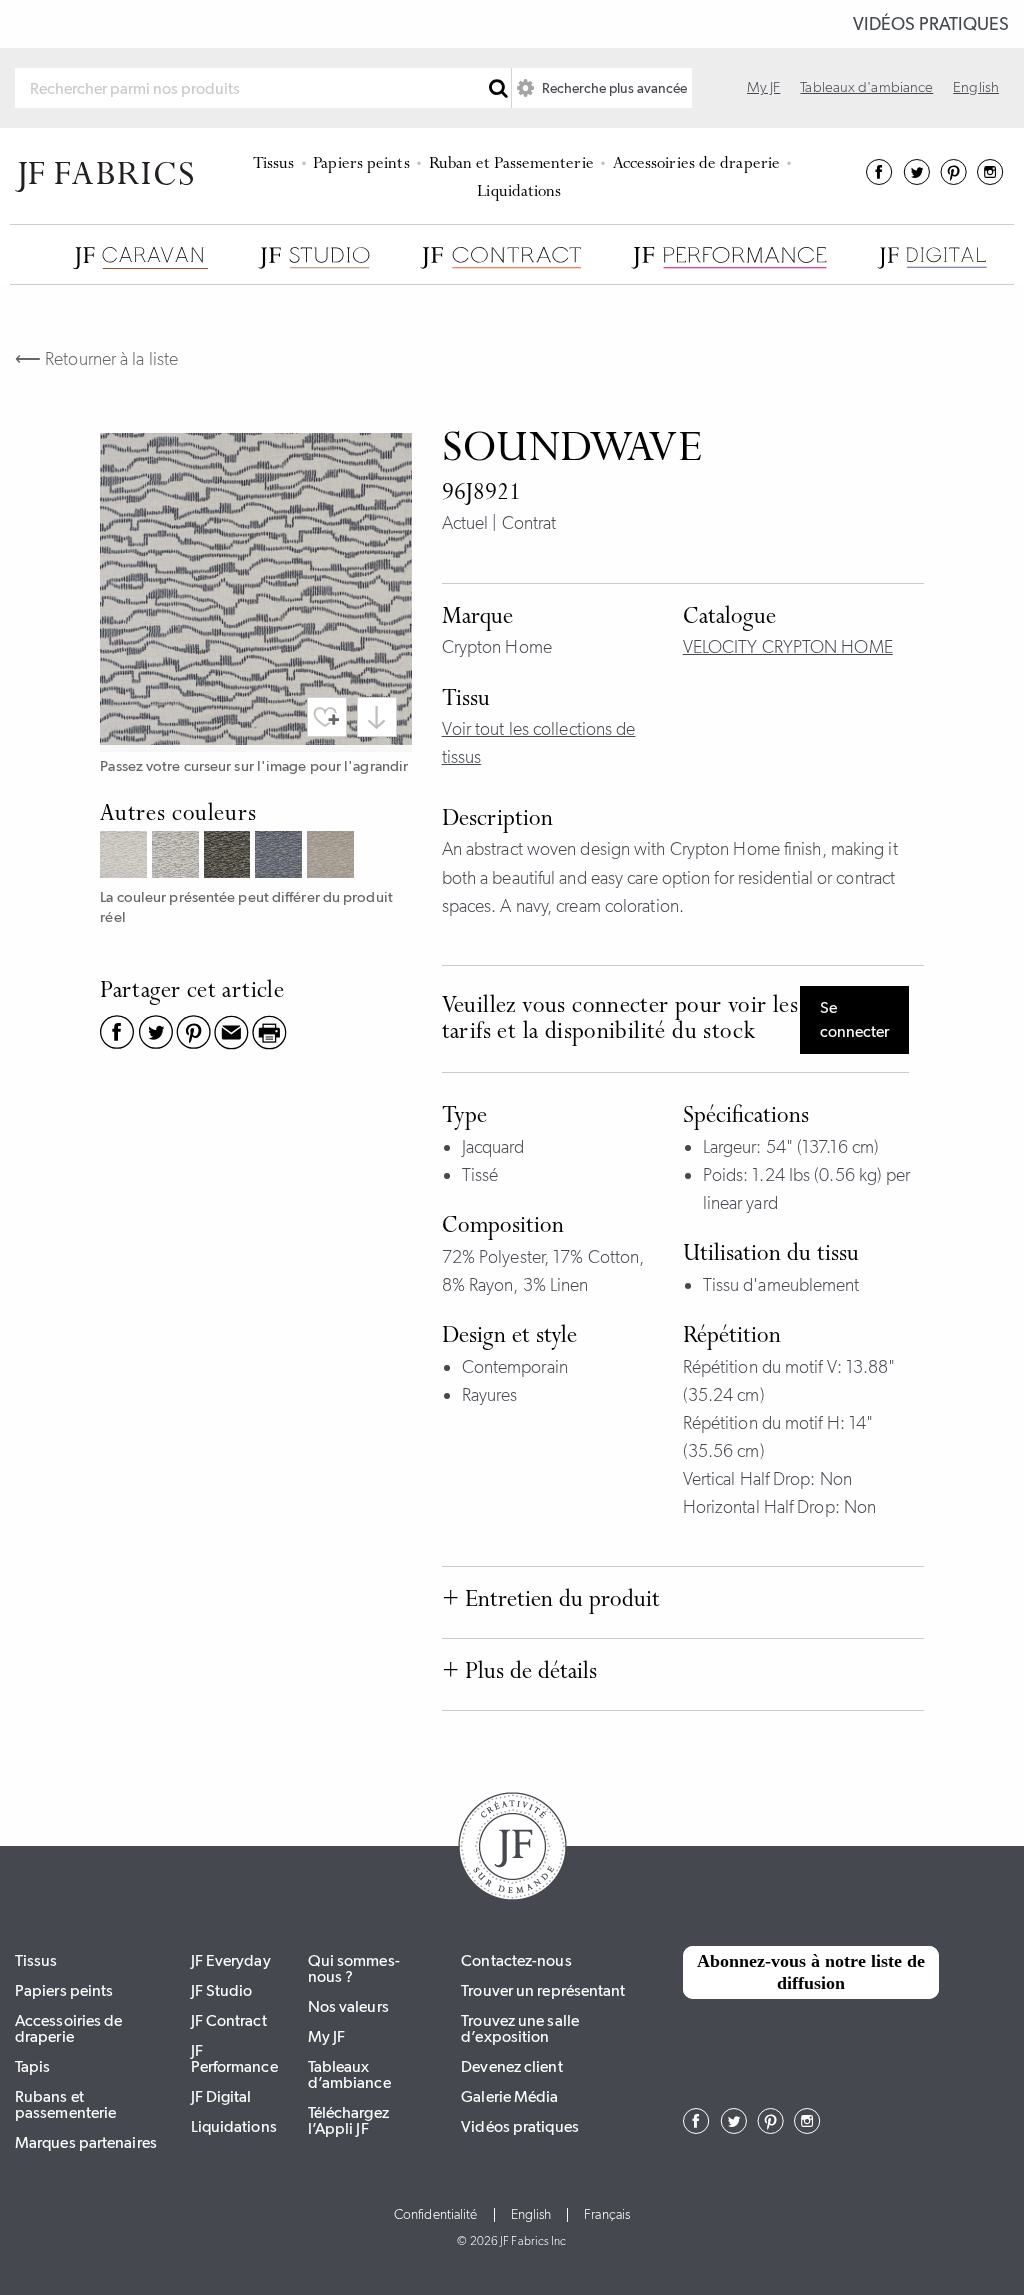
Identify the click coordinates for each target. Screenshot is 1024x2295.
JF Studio (222, 1990)
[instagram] (990, 179)
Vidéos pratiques (931, 24)
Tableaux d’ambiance (349, 2074)
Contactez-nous (516, 1960)
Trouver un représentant (543, 1990)
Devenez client (511, 2066)
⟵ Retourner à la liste (96, 359)
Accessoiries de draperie (696, 164)
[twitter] (916, 179)
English (976, 87)
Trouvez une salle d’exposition (520, 2028)
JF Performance (234, 2058)
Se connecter (854, 1019)
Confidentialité (436, 2215)
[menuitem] (276, 162)
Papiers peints (361, 164)
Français (607, 2215)
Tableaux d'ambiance (866, 87)
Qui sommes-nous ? (354, 1968)
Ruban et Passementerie (511, 164)
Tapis (33, 2066)
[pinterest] (953, 179)
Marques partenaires (86, 2142)
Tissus (274, 164)
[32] (126, 857)
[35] (333, 857)
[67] (281, 857)
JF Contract (229, 2020)
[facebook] (879, 179)
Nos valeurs (348, 2006)
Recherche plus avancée (613, 88)
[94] (178, 857)
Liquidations (519, 192)
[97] (230, 857)
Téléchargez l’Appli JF (348, 2120)
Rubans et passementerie (65, 2104)
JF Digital (221, 2096)
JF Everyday (231, 1960)
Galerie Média (509, 2096)
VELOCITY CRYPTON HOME (788, 647)
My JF (764, 87)
